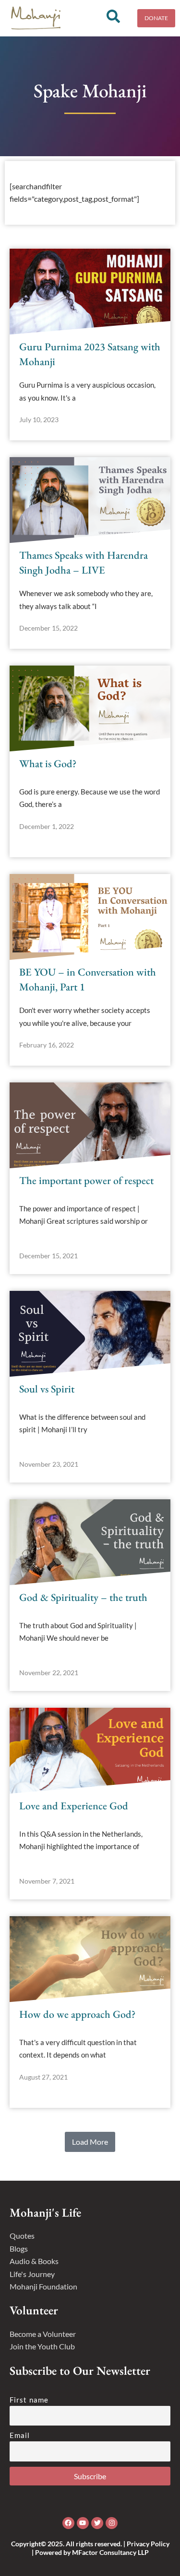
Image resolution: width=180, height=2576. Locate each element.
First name (29, 2400)
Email (20, 2435)
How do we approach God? (77, 2014)
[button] (90, 2142)
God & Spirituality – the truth (83, 1597)
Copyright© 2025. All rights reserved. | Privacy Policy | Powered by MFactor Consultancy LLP (90, 2548)
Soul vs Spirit (47, 1389)
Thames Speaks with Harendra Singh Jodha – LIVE (84, 563)
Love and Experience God (74, 1806)
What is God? (48, 764)
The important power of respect (86, 1180)
